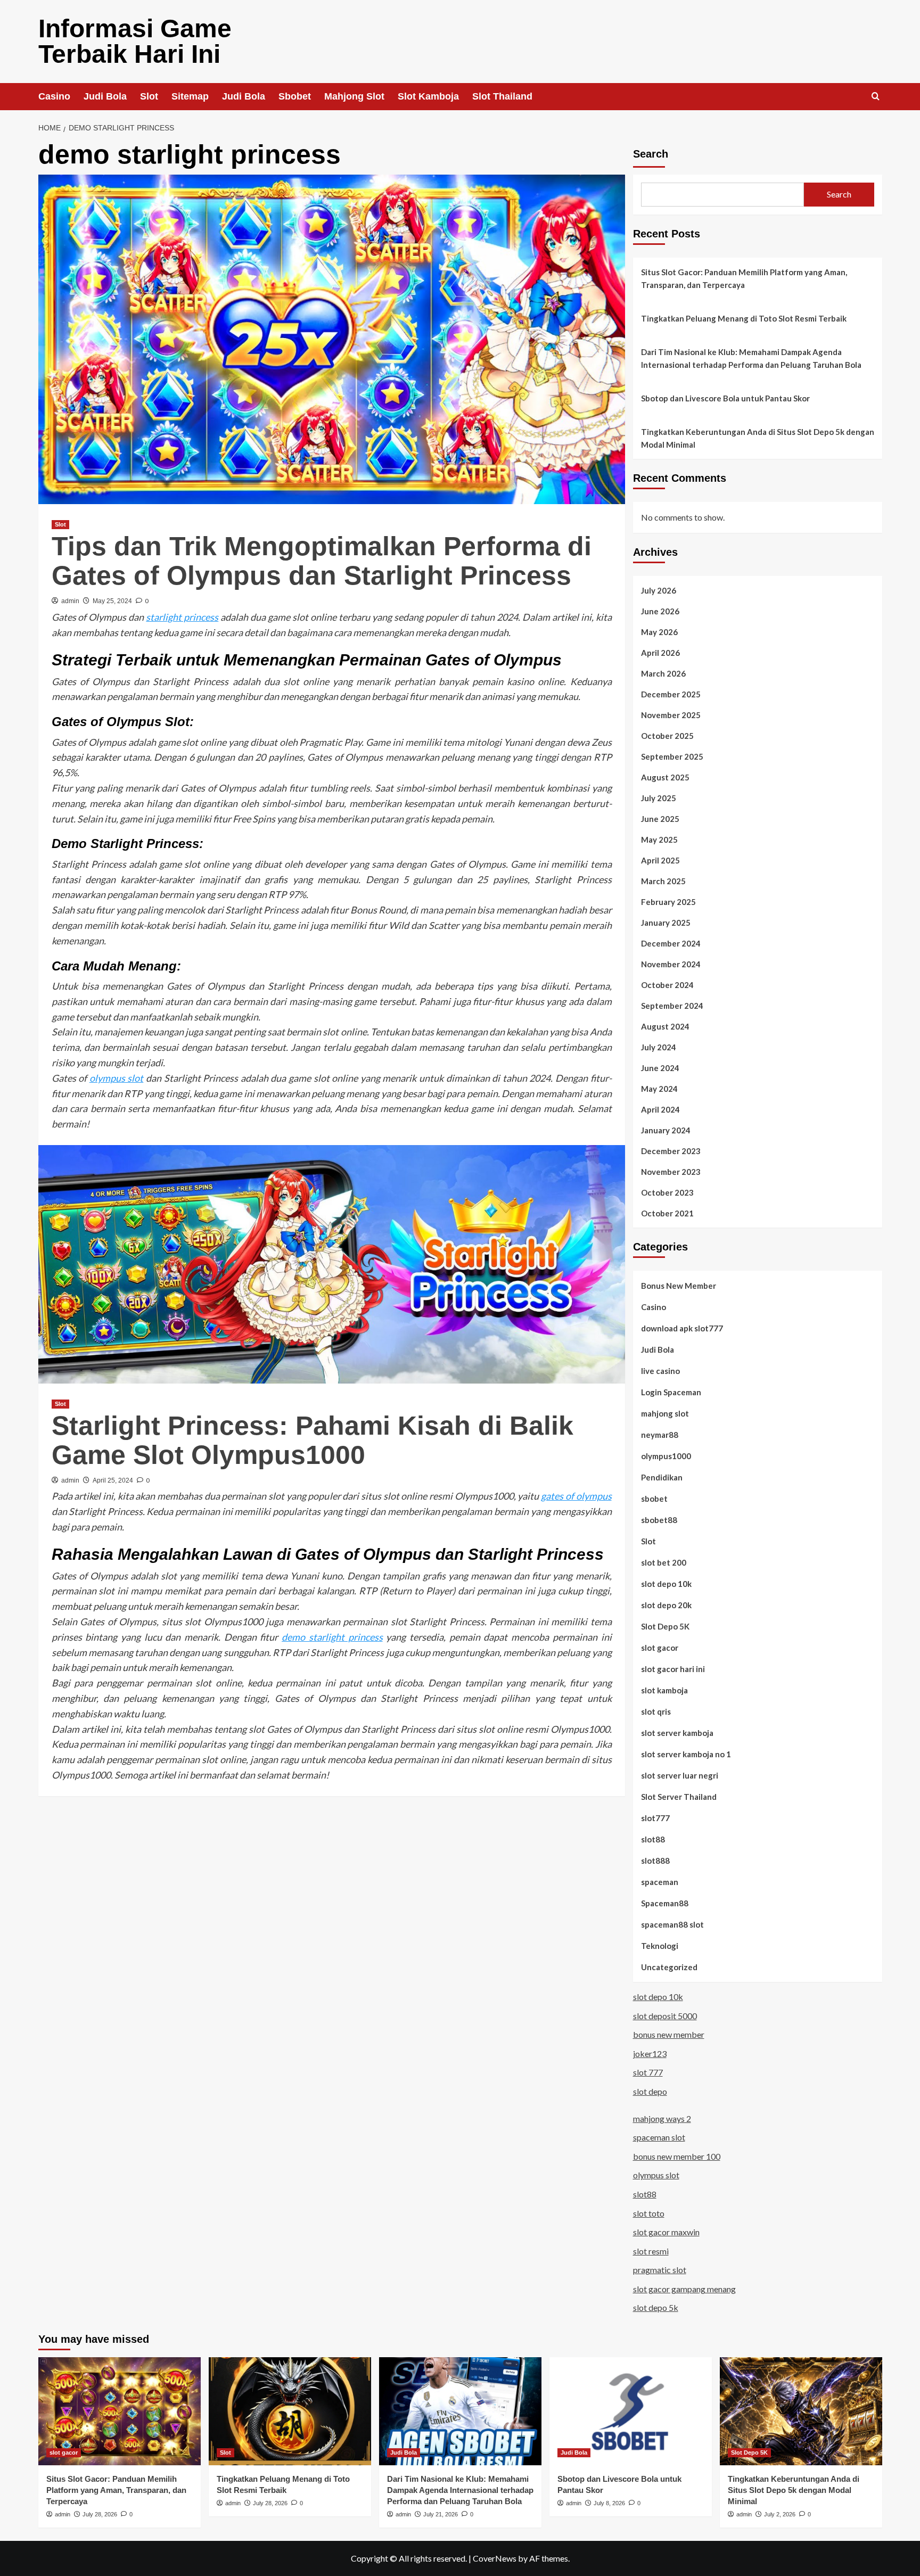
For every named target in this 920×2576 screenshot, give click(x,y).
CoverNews (495, 2558)
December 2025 (671, 694)
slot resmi (651, 2251)
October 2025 (667, 736)
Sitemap (190, 96)
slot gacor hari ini (673, 1669)
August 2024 (665, 1026)
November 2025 (671, 715)
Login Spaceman (671, 1392)
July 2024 (659, 1047)
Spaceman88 (665, 1903)
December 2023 (671, 1151)
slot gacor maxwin (666, 2232)
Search (651, 154)
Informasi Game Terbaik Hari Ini (135, 41)
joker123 (650, 2054)
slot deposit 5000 (665, 2016)
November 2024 (671, 964)
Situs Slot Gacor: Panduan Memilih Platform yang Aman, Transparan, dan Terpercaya (744, 278)
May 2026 (659, 632)
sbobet (654, 1499)
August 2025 (665, 777)
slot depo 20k (666, 1605)
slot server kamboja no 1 (686, 1754)
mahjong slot (665, 1413)
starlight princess (182, 617)
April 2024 (660, 1109)
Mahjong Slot (354, 96)
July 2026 (659, 590)
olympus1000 (666, 1456)
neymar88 (660, 1435)
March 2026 (663, 673)
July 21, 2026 (441, 2514)
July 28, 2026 (100, 2514)
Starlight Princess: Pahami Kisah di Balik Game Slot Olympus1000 (313, 1440)
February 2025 (668, 902)
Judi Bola (105, 96)
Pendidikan (662, 1477)
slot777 (655, 1818)
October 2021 (667, 1213)
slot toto (649, 2213)
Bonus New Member (679, 1286)
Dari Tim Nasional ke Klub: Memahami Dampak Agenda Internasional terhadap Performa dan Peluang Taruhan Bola (751, 358)
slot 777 (648, 2072)
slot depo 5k (656, 2307)
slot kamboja (664, 1690)
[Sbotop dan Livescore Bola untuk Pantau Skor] (631, 2411)
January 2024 (666, 1130)
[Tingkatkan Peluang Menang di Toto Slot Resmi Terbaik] (290, 2411)
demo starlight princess (332, 1637)
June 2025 (660, 819)
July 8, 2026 (609, 2503)
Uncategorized (669, 1967)
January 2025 (666, 923)
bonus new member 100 (677, 2156)
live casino (660, 1371)
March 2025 (663, 881)
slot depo (650, 2091)
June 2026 (660, 611)
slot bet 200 (664, 1562)
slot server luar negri (680, 1775)
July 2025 (659, 798)
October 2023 (667, 1192)
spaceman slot (659, 2137)
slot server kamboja (677, 1733)
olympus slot (117, 1078)
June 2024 (660, 1068)
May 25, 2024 (112, 601)
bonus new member (669, 2034)
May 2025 (659, 840)
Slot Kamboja (428, 96)
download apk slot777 (682, 1328)
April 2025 (660, 860)
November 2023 (671, 1172)
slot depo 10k (666, 1584)
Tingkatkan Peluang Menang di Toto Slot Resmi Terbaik (744, 318)
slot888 (655, 1861)
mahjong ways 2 (662, 2118)
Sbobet (295, 96)
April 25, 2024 (113, 1480)
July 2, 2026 (780, 2514)
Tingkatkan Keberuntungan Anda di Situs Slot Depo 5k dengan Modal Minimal (758, 438)
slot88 (653, 1839)
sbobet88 (659, 1520)
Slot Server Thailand (679, 1797)
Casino (54, 96)
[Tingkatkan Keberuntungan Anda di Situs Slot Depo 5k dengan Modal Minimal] (801, 2411)
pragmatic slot (660, 2270)
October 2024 (667, 985)
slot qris (656, 1711)
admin (70, 601)
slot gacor (660, 1648)
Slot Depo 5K (665, 1626)
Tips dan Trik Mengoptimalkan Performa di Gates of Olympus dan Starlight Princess (322, 561)
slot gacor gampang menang (684, 2289)
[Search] (876, 97)
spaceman (660, 1882)
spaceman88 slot (672, 1924)
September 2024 (672, 1006)
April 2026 (660, 653)
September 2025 (672, 756)
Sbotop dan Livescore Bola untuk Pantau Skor (725, 398)
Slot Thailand (502, 96)
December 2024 (671, 943)
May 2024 (659, 1089)
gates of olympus (576, 1496)
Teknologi (660, 1946)
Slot (149, 96)
